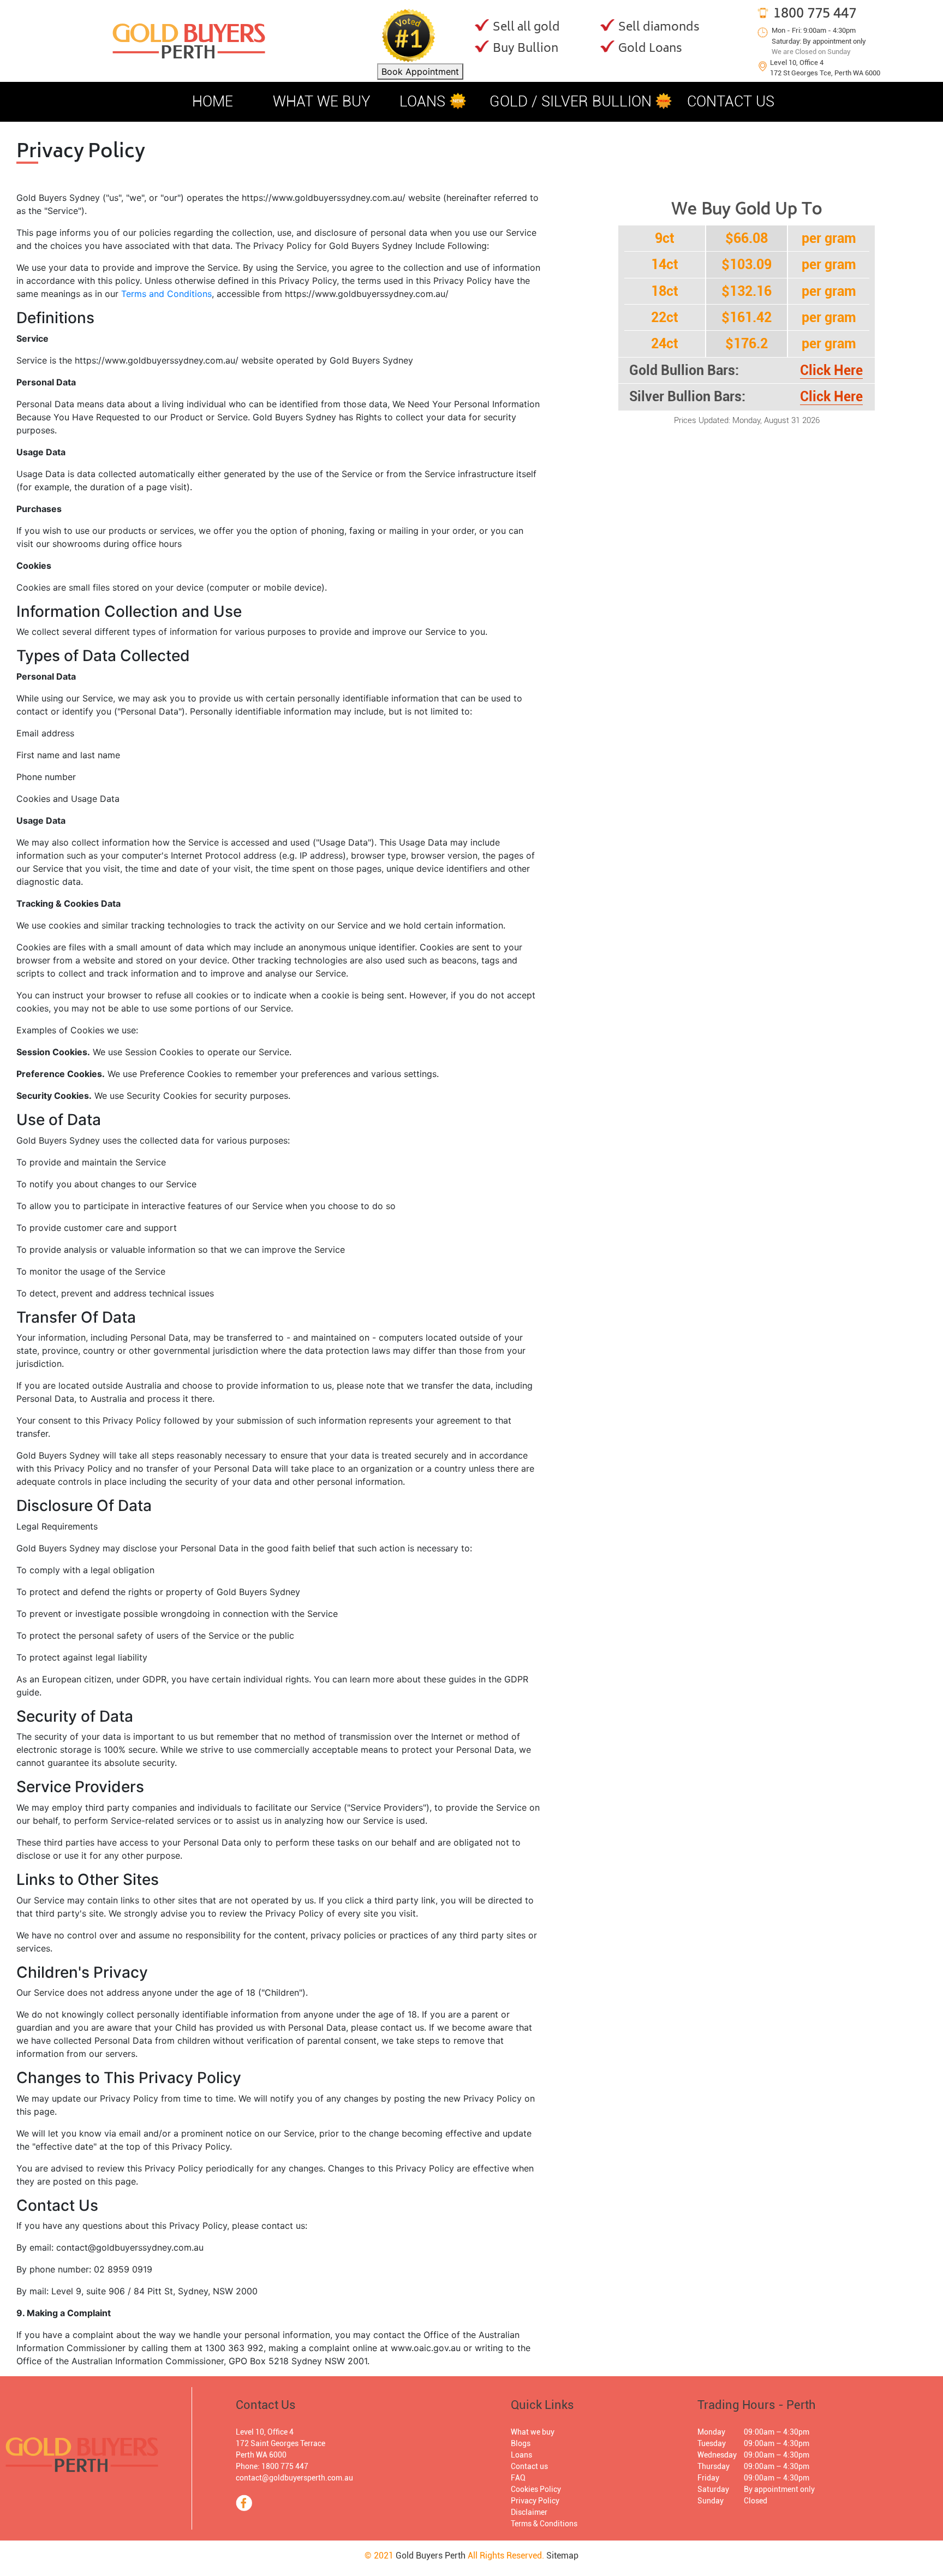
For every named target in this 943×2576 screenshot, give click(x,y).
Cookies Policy (536, 2489)
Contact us (529, 2466)
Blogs (521, 2443)
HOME (213, 102)
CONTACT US (731, 102)
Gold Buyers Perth (431, 2556)
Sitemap (562, 2556)
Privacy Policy (535, 2501)
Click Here (831, 370)
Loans (521, 2455)
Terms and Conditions (166, 294)
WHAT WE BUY (322, 102)
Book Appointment (420, 72)
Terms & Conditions (544, 2524)
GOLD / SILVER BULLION (572, 102)
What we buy (533, 2432)
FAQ (518, 2478)
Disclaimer (529, 2512)
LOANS (422, 102)
